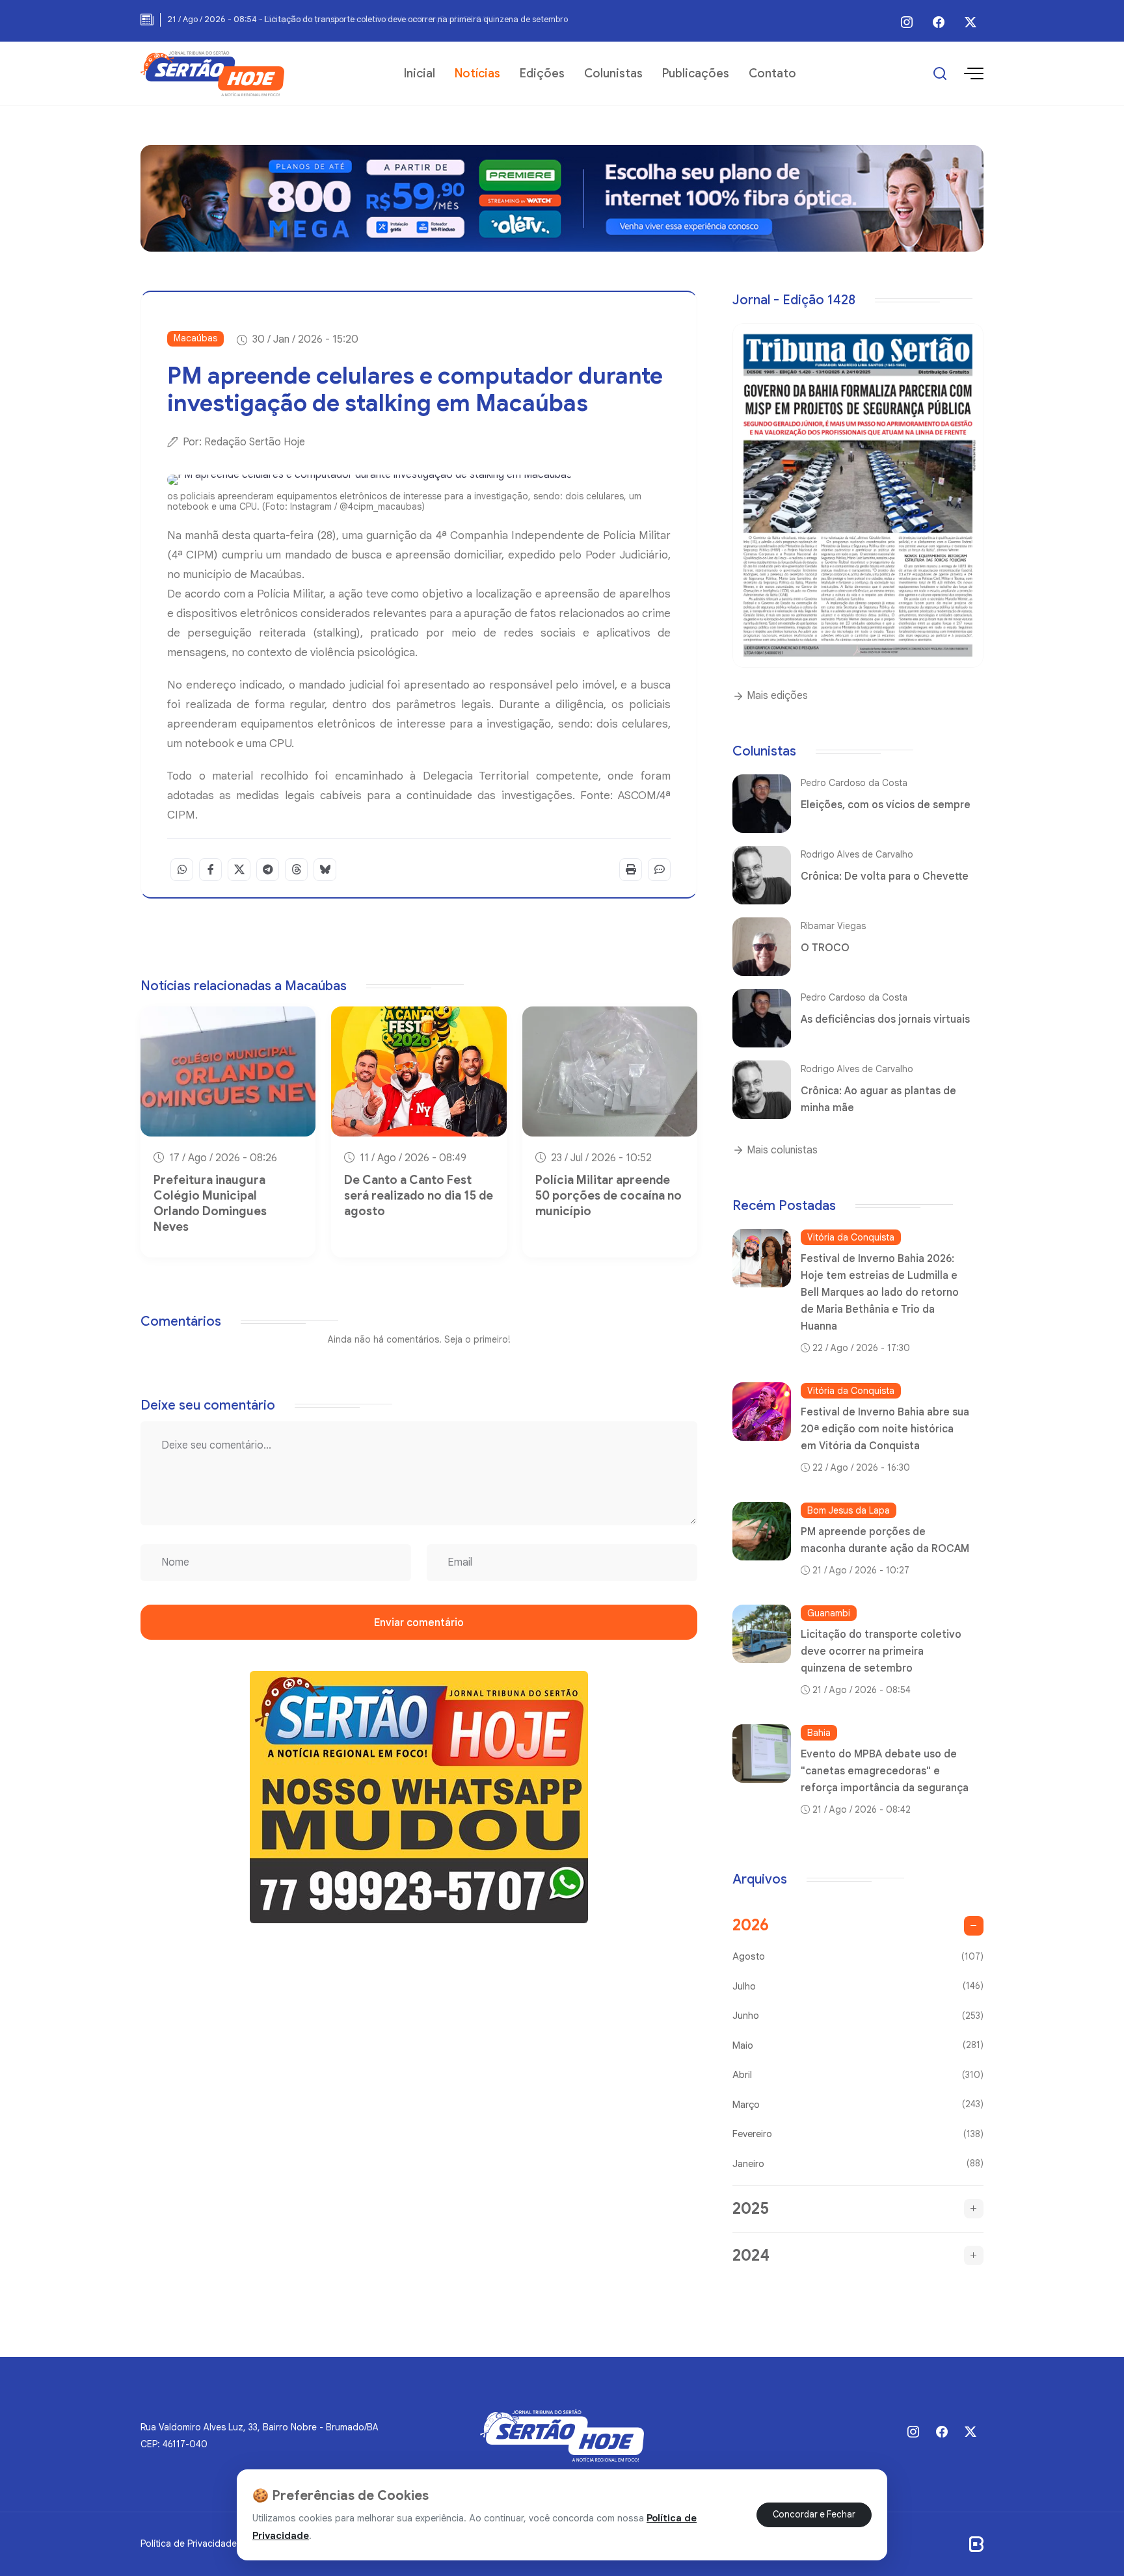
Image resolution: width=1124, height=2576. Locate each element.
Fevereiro (858, 2134)
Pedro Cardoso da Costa (854, 783)
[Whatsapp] (182, 870)
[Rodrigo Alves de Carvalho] (762, 875)
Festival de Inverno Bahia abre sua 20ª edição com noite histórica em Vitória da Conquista (885, 1429)
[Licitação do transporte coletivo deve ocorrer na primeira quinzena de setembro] (762, 1634)
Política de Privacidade (189, 2543)
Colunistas (613, 73)
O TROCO (825, 948)
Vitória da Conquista (851, 1237)
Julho (858, 1986)
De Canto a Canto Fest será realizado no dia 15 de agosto (419, 1196)
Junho (858, 2016)
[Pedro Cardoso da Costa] (762, 804)
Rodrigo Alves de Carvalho (857, 854)
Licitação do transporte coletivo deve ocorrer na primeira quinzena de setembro (881, 1651)
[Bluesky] (325, 870)
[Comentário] (659, 870)
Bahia (819, 1733)
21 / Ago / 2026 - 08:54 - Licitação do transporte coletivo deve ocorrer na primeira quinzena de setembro (368, 19)
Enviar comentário (419, 1623)
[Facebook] (939, 22)
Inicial (420, 73)
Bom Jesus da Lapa (849, 1510)
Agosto (858, 1956)
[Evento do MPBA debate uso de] (762, 1754)
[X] (970, 22)
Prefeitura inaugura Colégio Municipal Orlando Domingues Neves (210, 1203)
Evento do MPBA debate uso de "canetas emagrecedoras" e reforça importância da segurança (885, 1771)
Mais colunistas (781, 1150)
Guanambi (829, 1613)
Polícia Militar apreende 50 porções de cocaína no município (609, 1196)
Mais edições (776, 696)
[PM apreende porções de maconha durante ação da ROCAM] (762, 1531)
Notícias (477, 73)
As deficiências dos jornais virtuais (885, 1019)
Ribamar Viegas (833, 926)
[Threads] (296, 870)
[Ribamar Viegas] (762, 947)
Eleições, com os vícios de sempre (886, 805)
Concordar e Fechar (814, 2515)
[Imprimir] (631, 870)
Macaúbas (195, 338)
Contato (772, 73)
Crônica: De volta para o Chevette (885, 876)
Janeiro (858, 2163)
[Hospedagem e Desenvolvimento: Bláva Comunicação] (976, 2543)
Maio (858, 2045)
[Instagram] (907, 22)
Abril (858, 2075)
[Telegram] (268, 870)
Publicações (696, 73)
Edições (542, 73)
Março (858, 2104)
